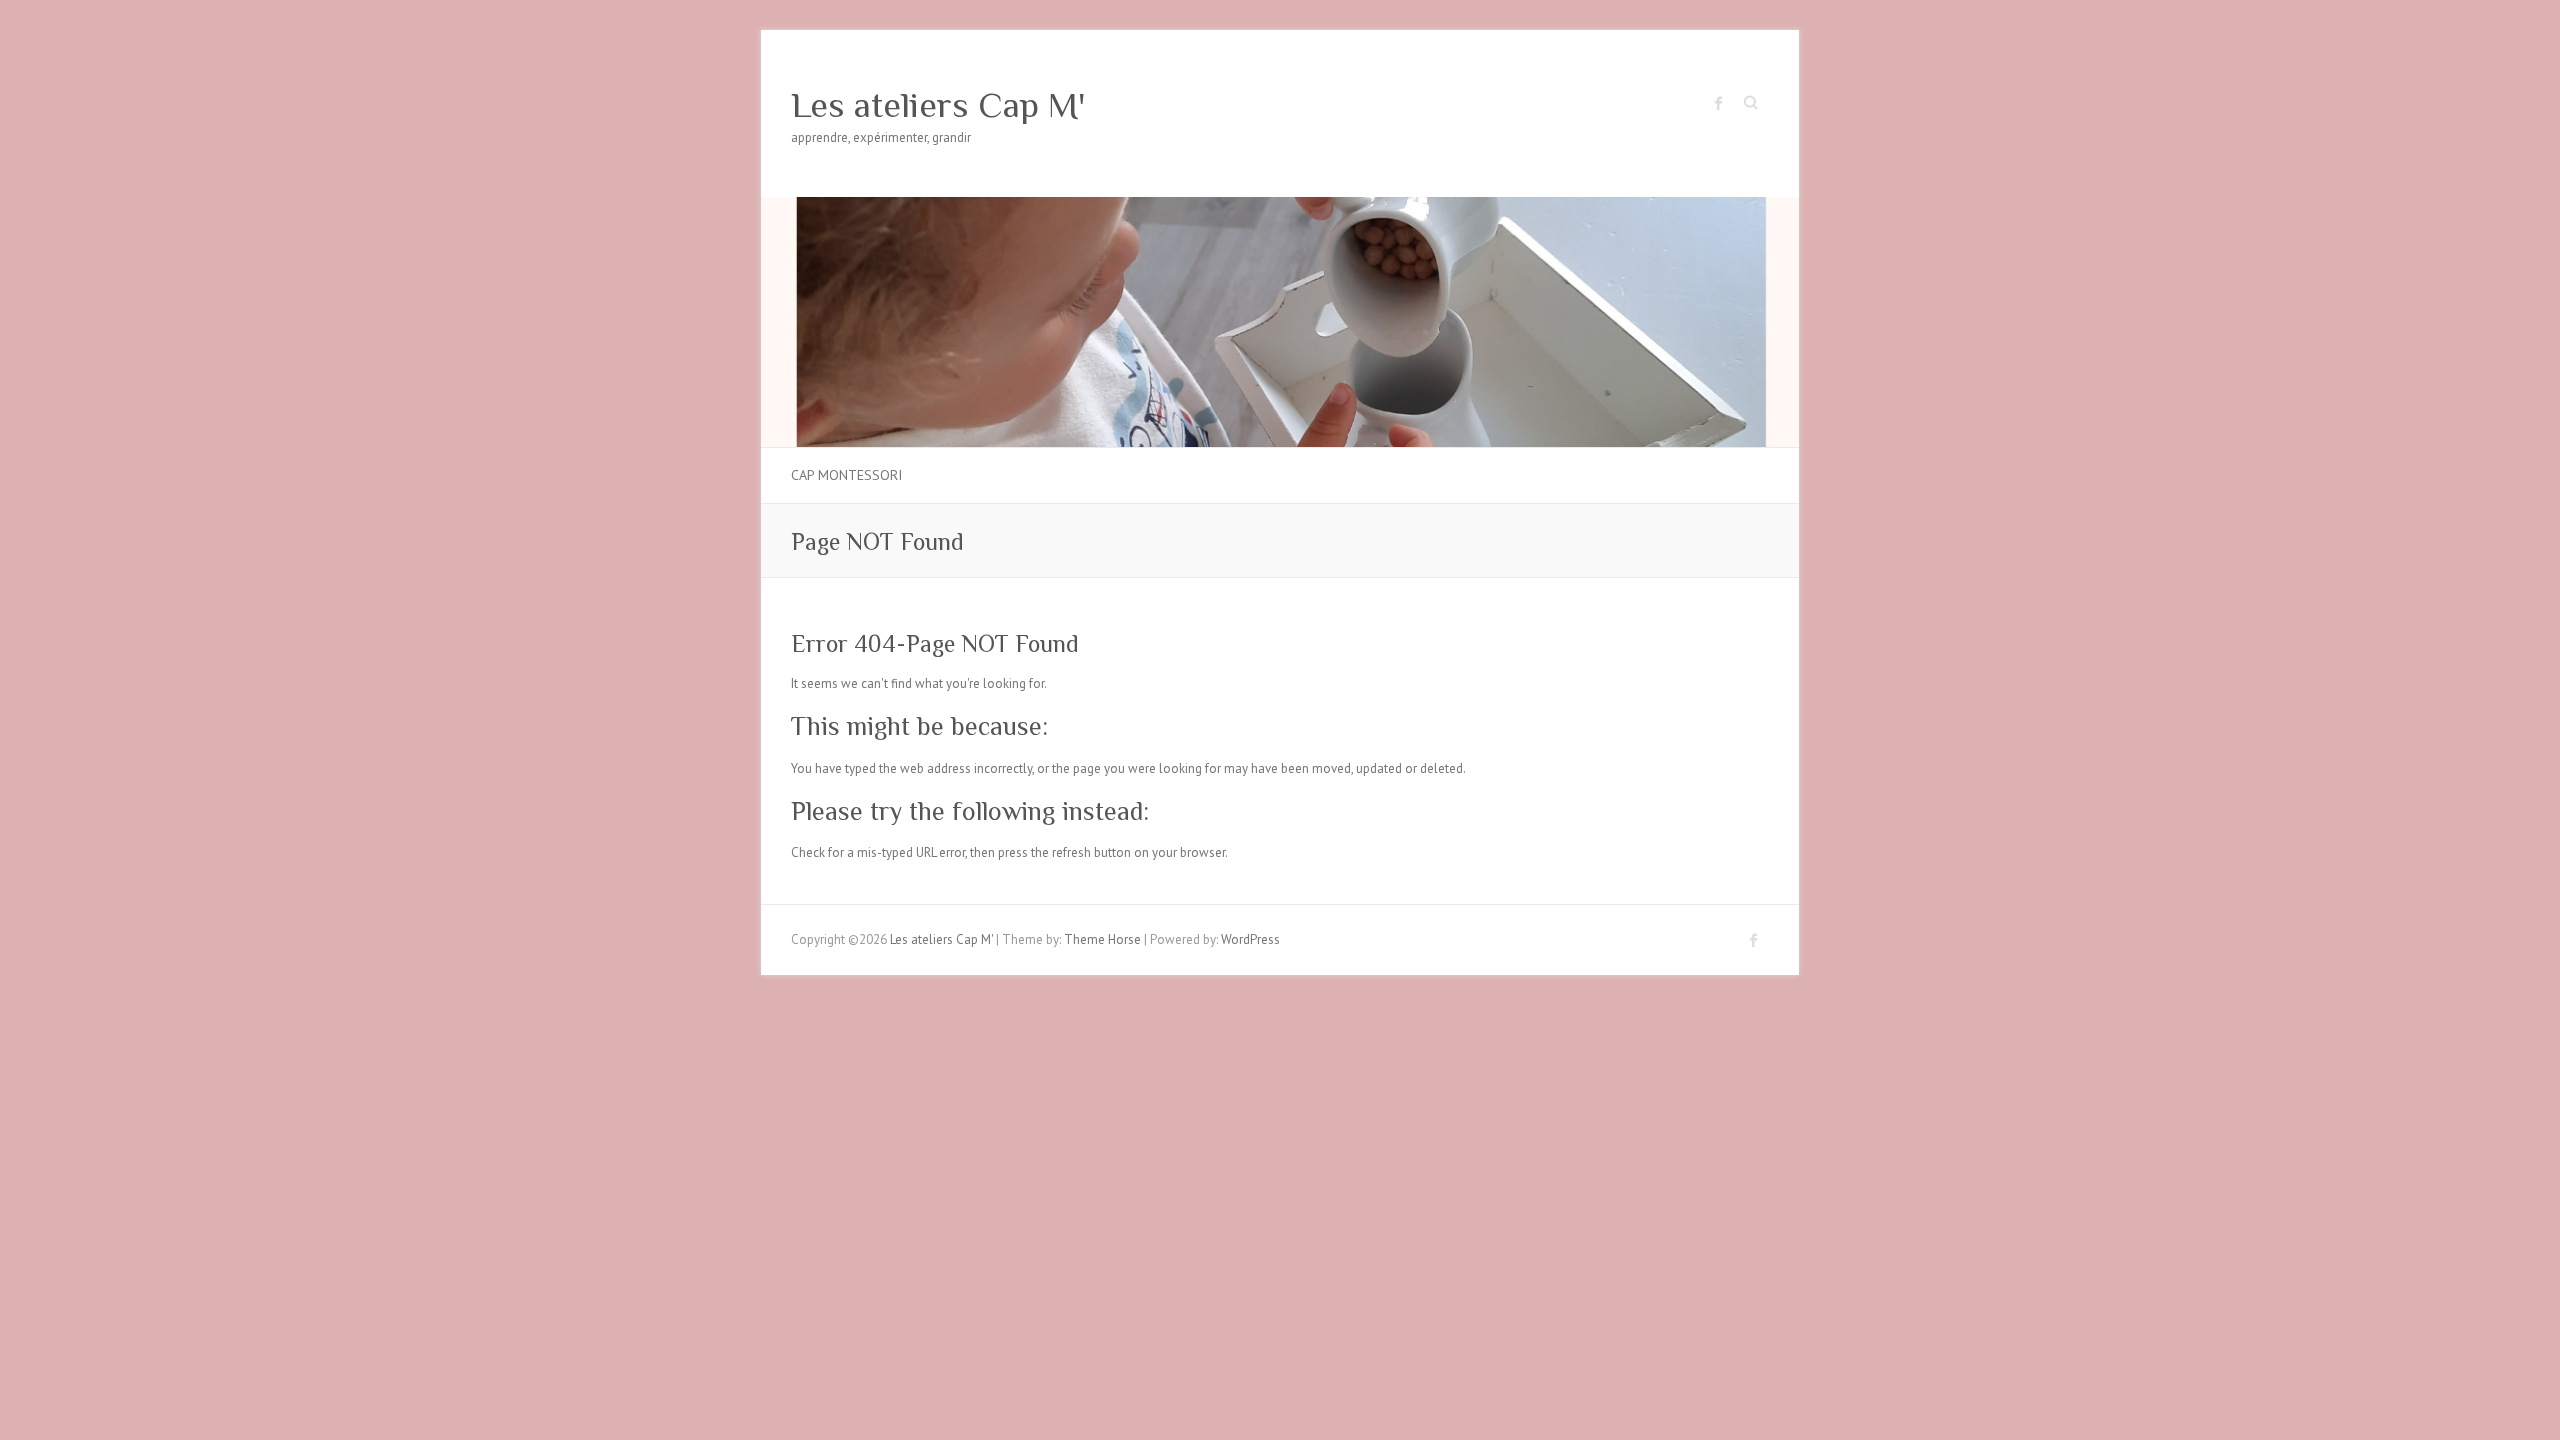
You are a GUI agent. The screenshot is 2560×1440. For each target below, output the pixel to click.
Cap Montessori (846, 475)
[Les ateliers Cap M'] (1280, 206)
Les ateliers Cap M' (938, 105)
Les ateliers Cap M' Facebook (1719, 103)
